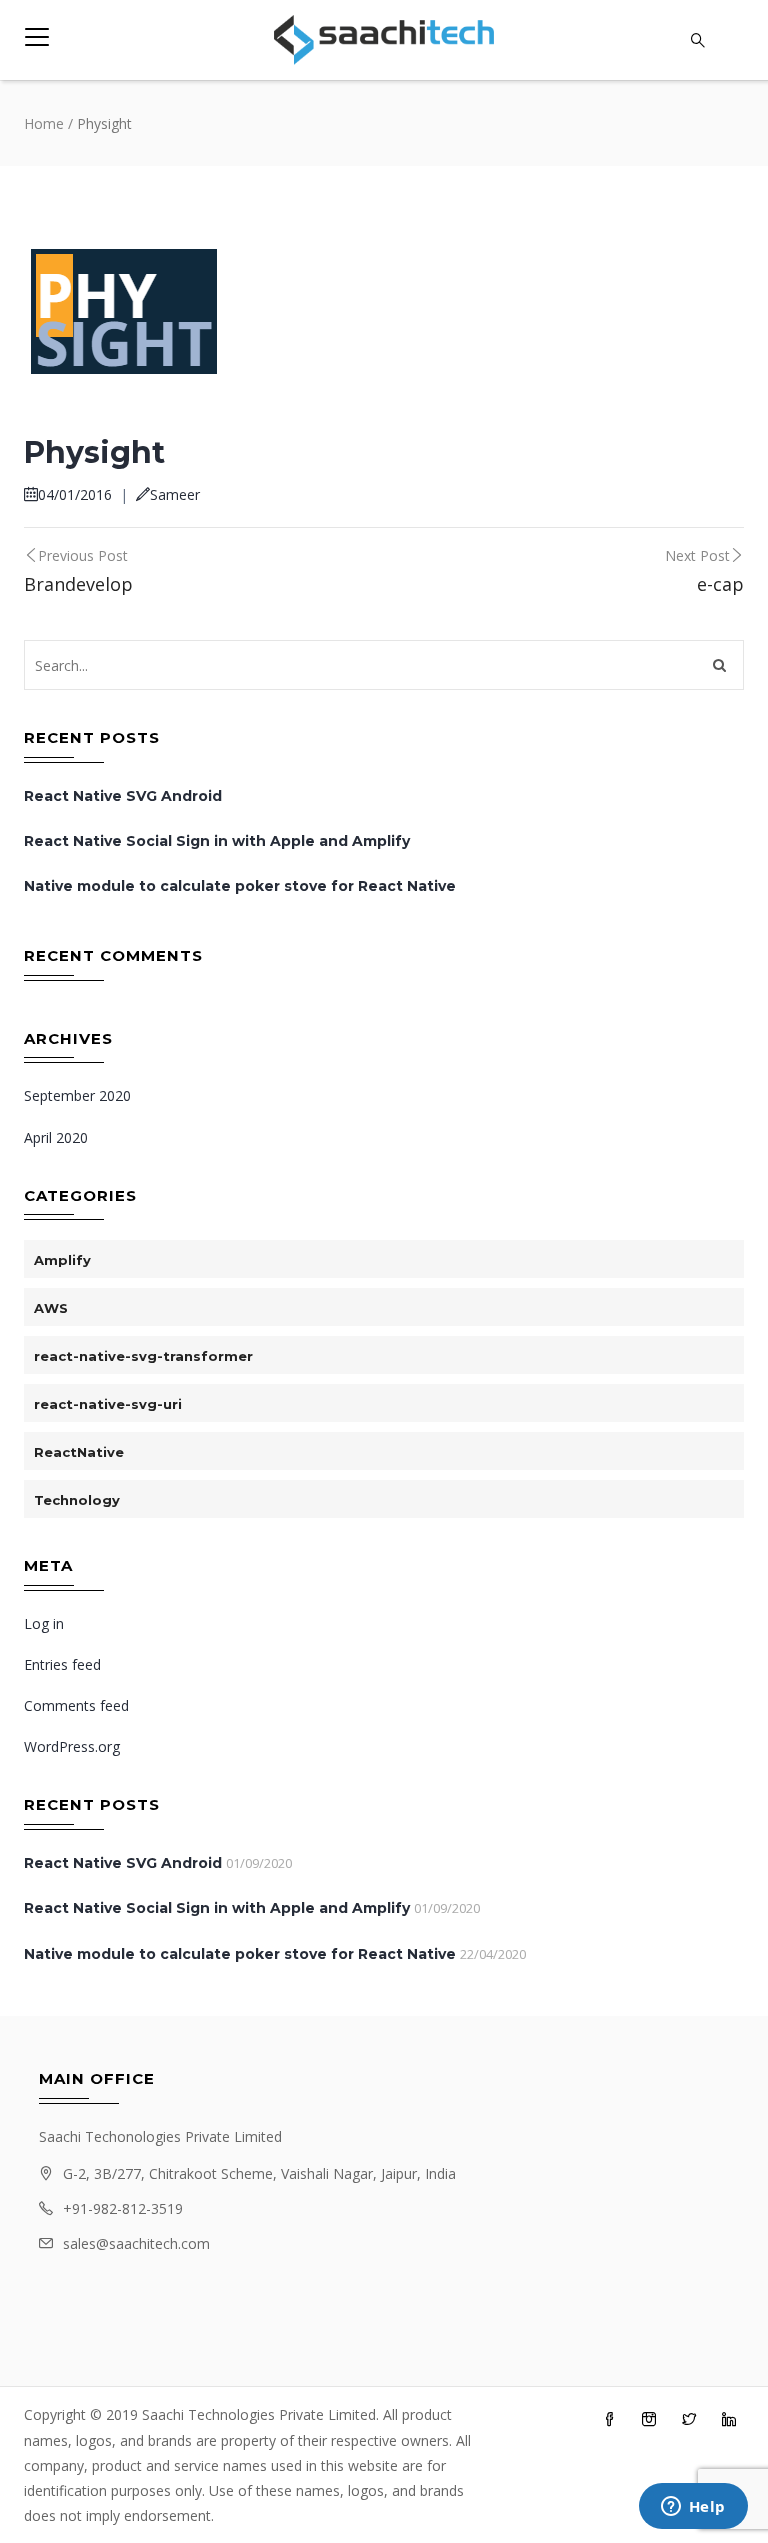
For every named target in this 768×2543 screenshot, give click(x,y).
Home (44, 123)
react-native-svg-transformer (143, 1356)
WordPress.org (72, 1746)
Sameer (175, 494)
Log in (44, 1623)
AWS (51, 1308)
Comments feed (76, 1705)
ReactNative (79, 1452)
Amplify (62, 1260)
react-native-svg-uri (108, 1404)
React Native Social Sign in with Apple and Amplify (217, 841)
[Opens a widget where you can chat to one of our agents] (693, 2508)
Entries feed (62, 1664)
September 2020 (77, 1095)
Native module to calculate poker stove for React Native (240, 886)
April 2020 (56, 1137)
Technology (77, 1500)
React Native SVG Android (123, 796)
